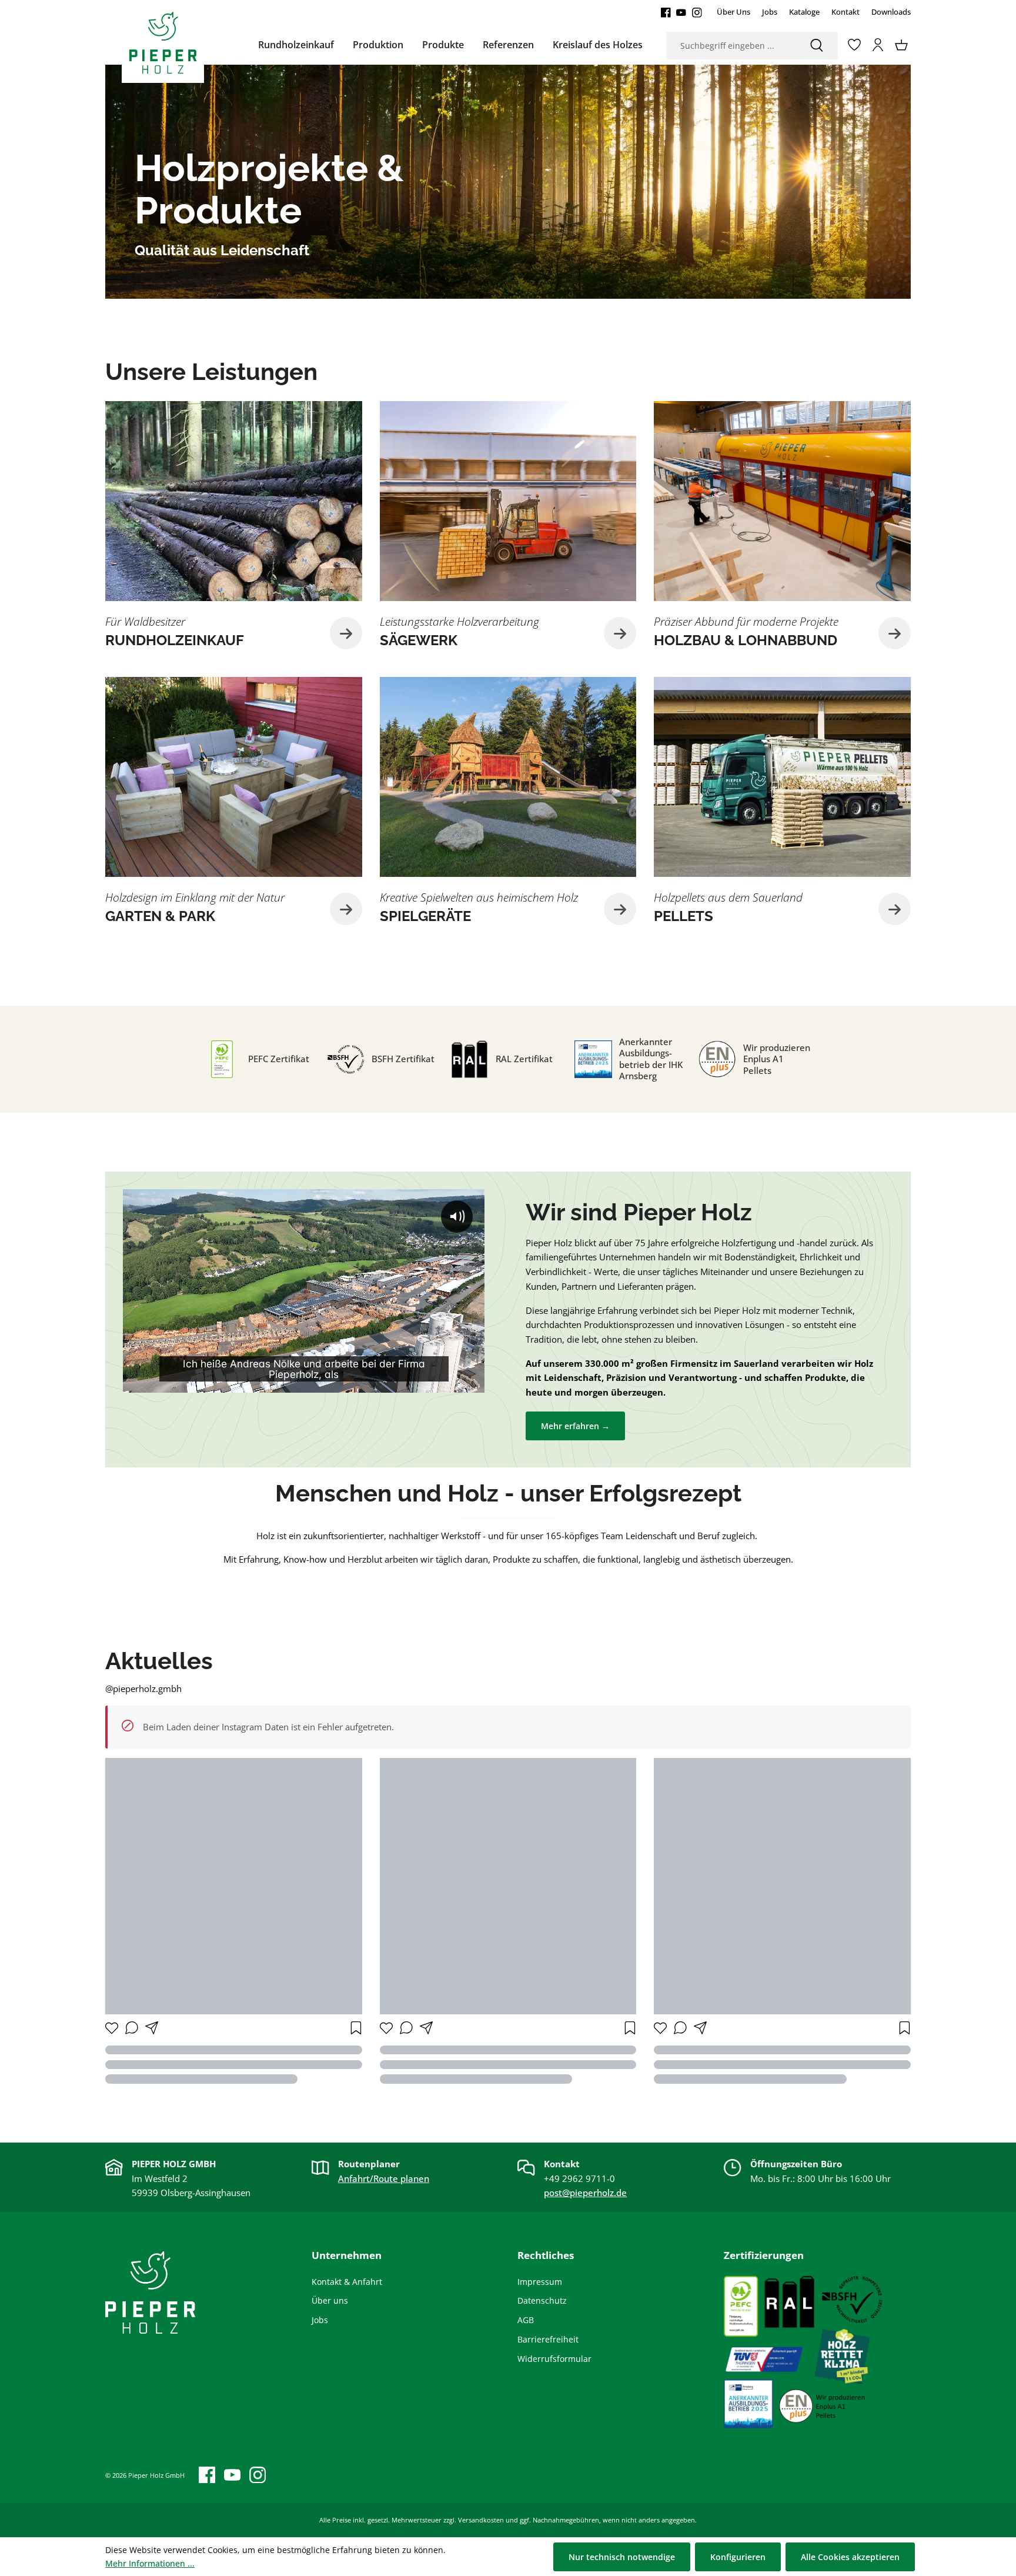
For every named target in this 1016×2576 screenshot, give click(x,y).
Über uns (330, 2300)
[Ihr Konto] (878, 45)
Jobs (770, 12)
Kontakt (845, 12)
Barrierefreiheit (548, 2339)
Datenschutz (542, 2300)
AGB (526, 2320)
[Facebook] (666, 12)
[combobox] (731, 46)
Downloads (891, 12)
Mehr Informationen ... (150, 2563)
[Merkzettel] (854, 45)
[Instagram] (697, 12)
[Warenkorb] (901, 45)
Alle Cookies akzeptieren (850, 2557)
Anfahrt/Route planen (384, 2178)
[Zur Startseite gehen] (163, 42)
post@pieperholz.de (585, 2193)
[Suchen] (817, 46)
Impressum (540, 2282)
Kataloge (804, 12)
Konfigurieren (738, 2557)
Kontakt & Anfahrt (347, 2282)
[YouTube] (681, 12)
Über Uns (733, 12)
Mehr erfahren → (575, 1426)
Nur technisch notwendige (622, 2557)
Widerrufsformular (554, 2359)
